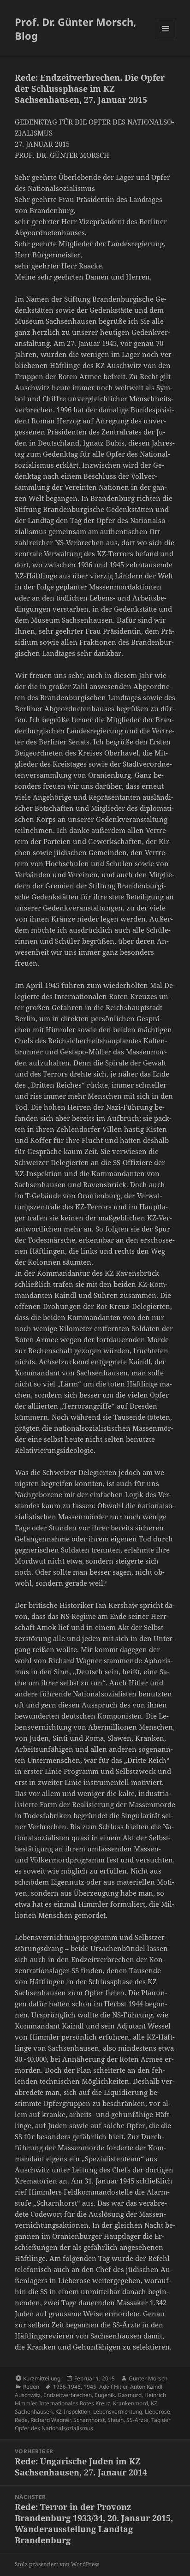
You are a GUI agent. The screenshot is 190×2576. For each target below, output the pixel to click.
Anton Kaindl (146, 2387)
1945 (90, 2387)
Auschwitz (28, 2395)
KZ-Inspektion (73, 2412)
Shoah (116, 2420)
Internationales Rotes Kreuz (75, 2403)
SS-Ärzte (137, 2420)
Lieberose (157, 2412)
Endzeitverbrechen (68, 2395)
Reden (31, 2387)
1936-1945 (67, 2387)
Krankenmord (131, 2403)
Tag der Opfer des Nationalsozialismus (93, 2424)
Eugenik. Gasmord (118, 2395)
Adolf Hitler (113, 2387)
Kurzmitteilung (42, 2378)
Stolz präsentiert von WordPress (57, 2564)
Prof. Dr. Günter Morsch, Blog (75, 29)
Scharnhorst (89, 2420)
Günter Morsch (148, 2378)
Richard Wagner (50, 2420)
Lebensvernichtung (118, 2412)
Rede (21, 2420)
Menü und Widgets (166, 38)
